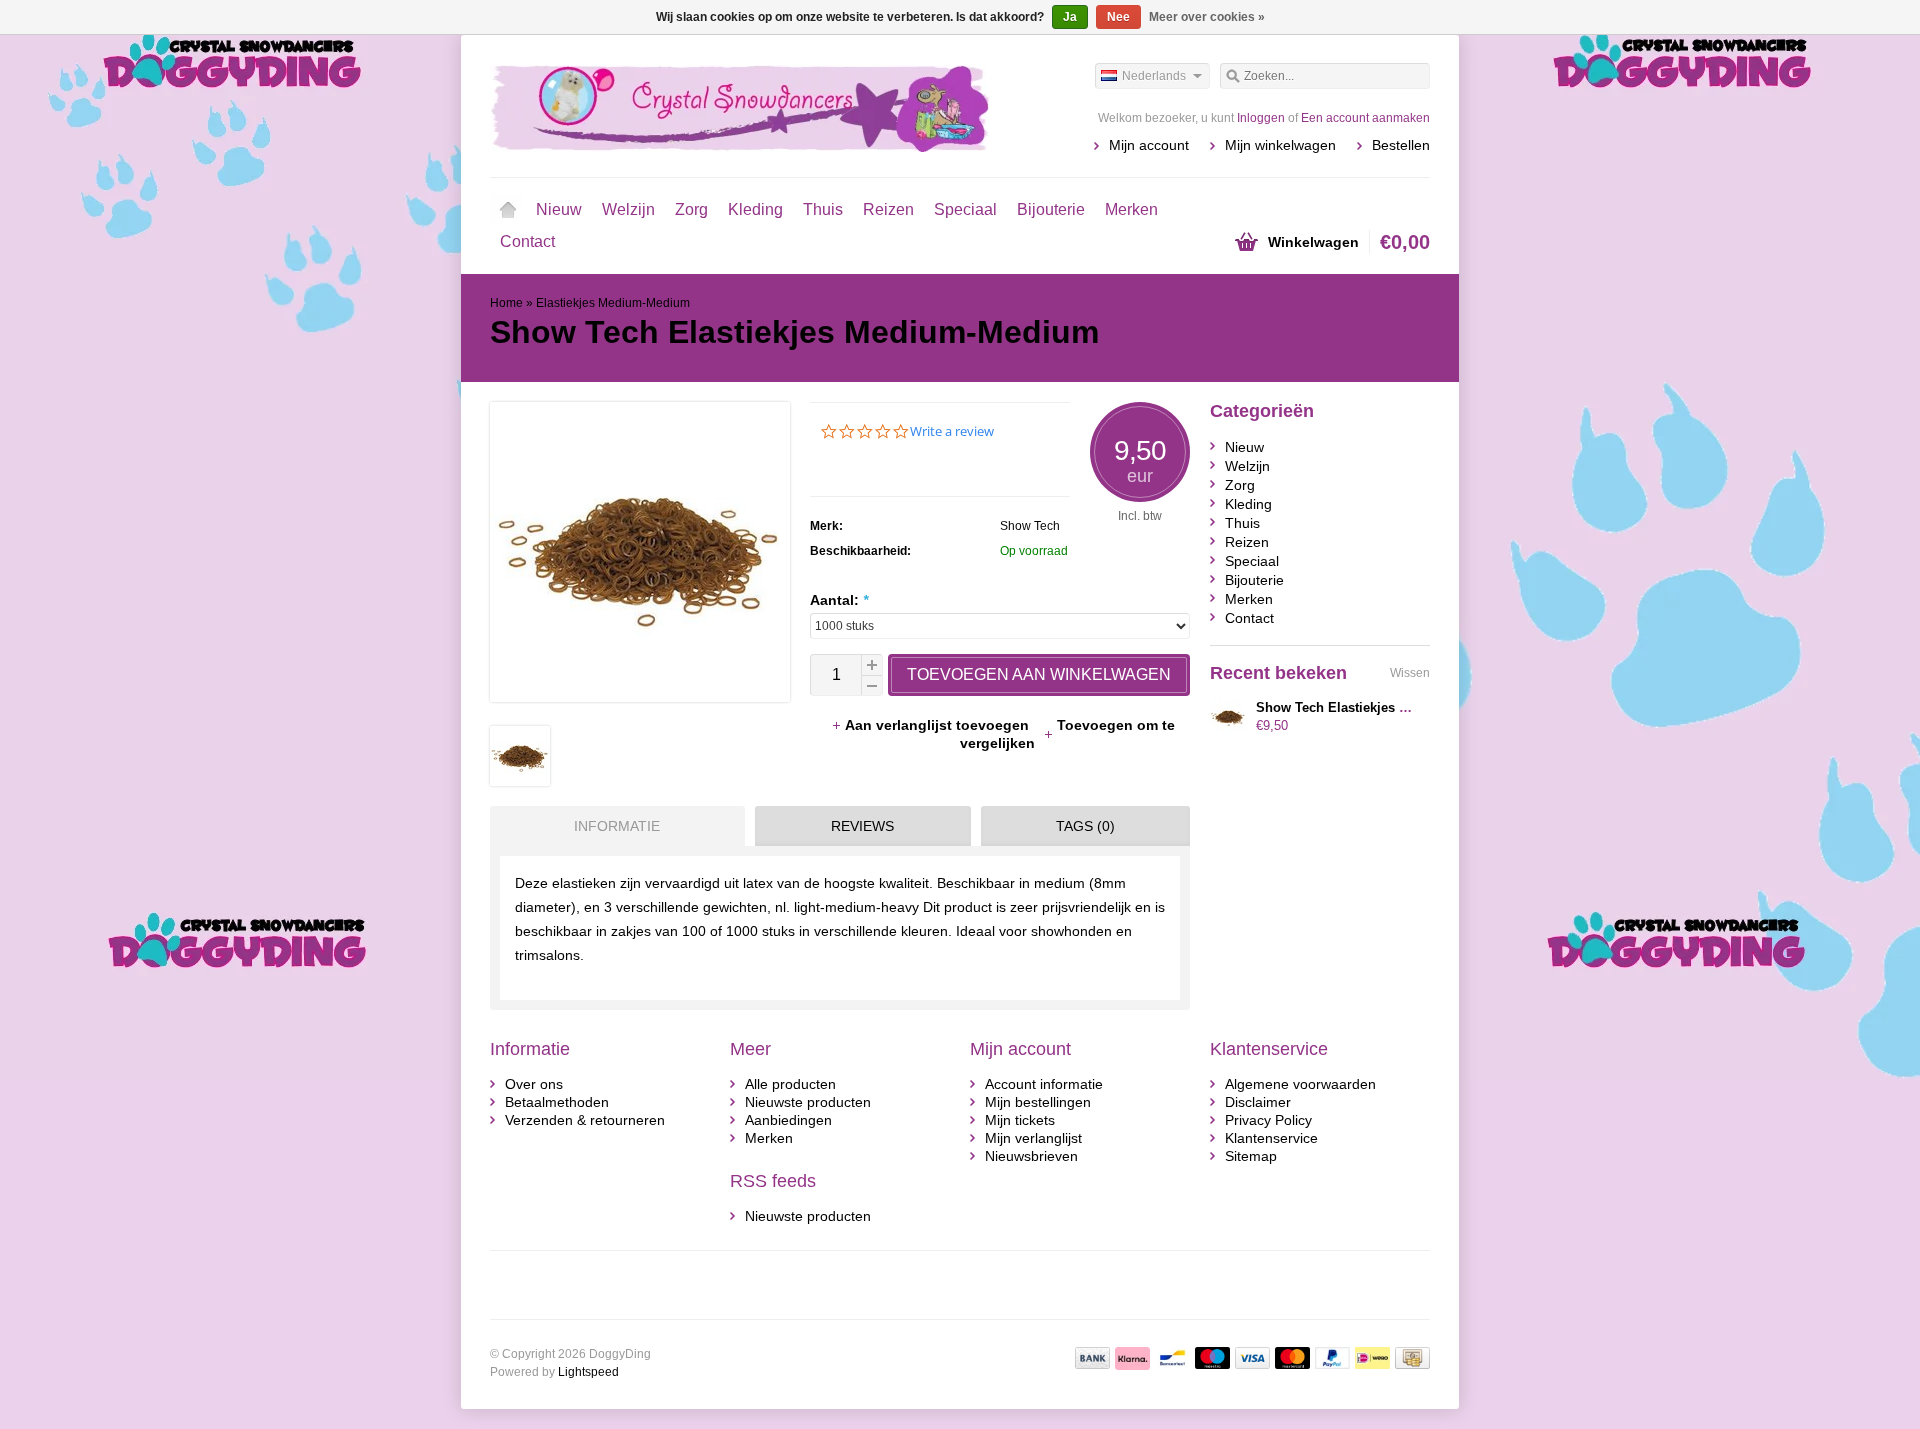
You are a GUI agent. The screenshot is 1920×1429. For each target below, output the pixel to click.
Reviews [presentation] (862, 826)
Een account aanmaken (1365, 118)
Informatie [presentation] (617, 826)
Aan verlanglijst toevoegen (939, 725)
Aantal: (839, 600)
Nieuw (559, 209)
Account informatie (1044, 1084)
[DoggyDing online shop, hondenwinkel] (725, 105)
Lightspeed (588, 1372)
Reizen (888, 209)
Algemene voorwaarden (1300, 1084)
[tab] (612, 826)
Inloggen (1261, 118)
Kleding (755, 209)
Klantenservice (1271, 1138)
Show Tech (1030, 526)
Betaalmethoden (557, 1102)
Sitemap (1251, 1156)
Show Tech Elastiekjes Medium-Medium (1379, 707)
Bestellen (1401, 145)
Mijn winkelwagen (1280, 145)
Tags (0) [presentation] (1085, 826)
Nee (1118, 17)
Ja (1070, 17)
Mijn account (1149, 145)
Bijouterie (1051, 209)
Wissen (1410, 673)
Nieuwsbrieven (1031, 1156)
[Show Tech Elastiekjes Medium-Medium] (520, 781)
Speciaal (965, 209)
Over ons (534, 1084)
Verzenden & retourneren (585, 1120)
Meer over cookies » (1207, 17)
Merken (1131, 209)
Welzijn (628, 209)
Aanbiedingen (788, 1120)
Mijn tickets (1020, 1120)
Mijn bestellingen (1038, 1102)
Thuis (823, 209)
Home (508, 210)
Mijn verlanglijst (1033, 1138)
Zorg (691, 209)
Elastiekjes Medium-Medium (613, 303)
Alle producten (790, 1084)
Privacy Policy (1268, 1120)
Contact (527, 241)
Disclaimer (1258, 1102)
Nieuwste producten (808, 1102)
